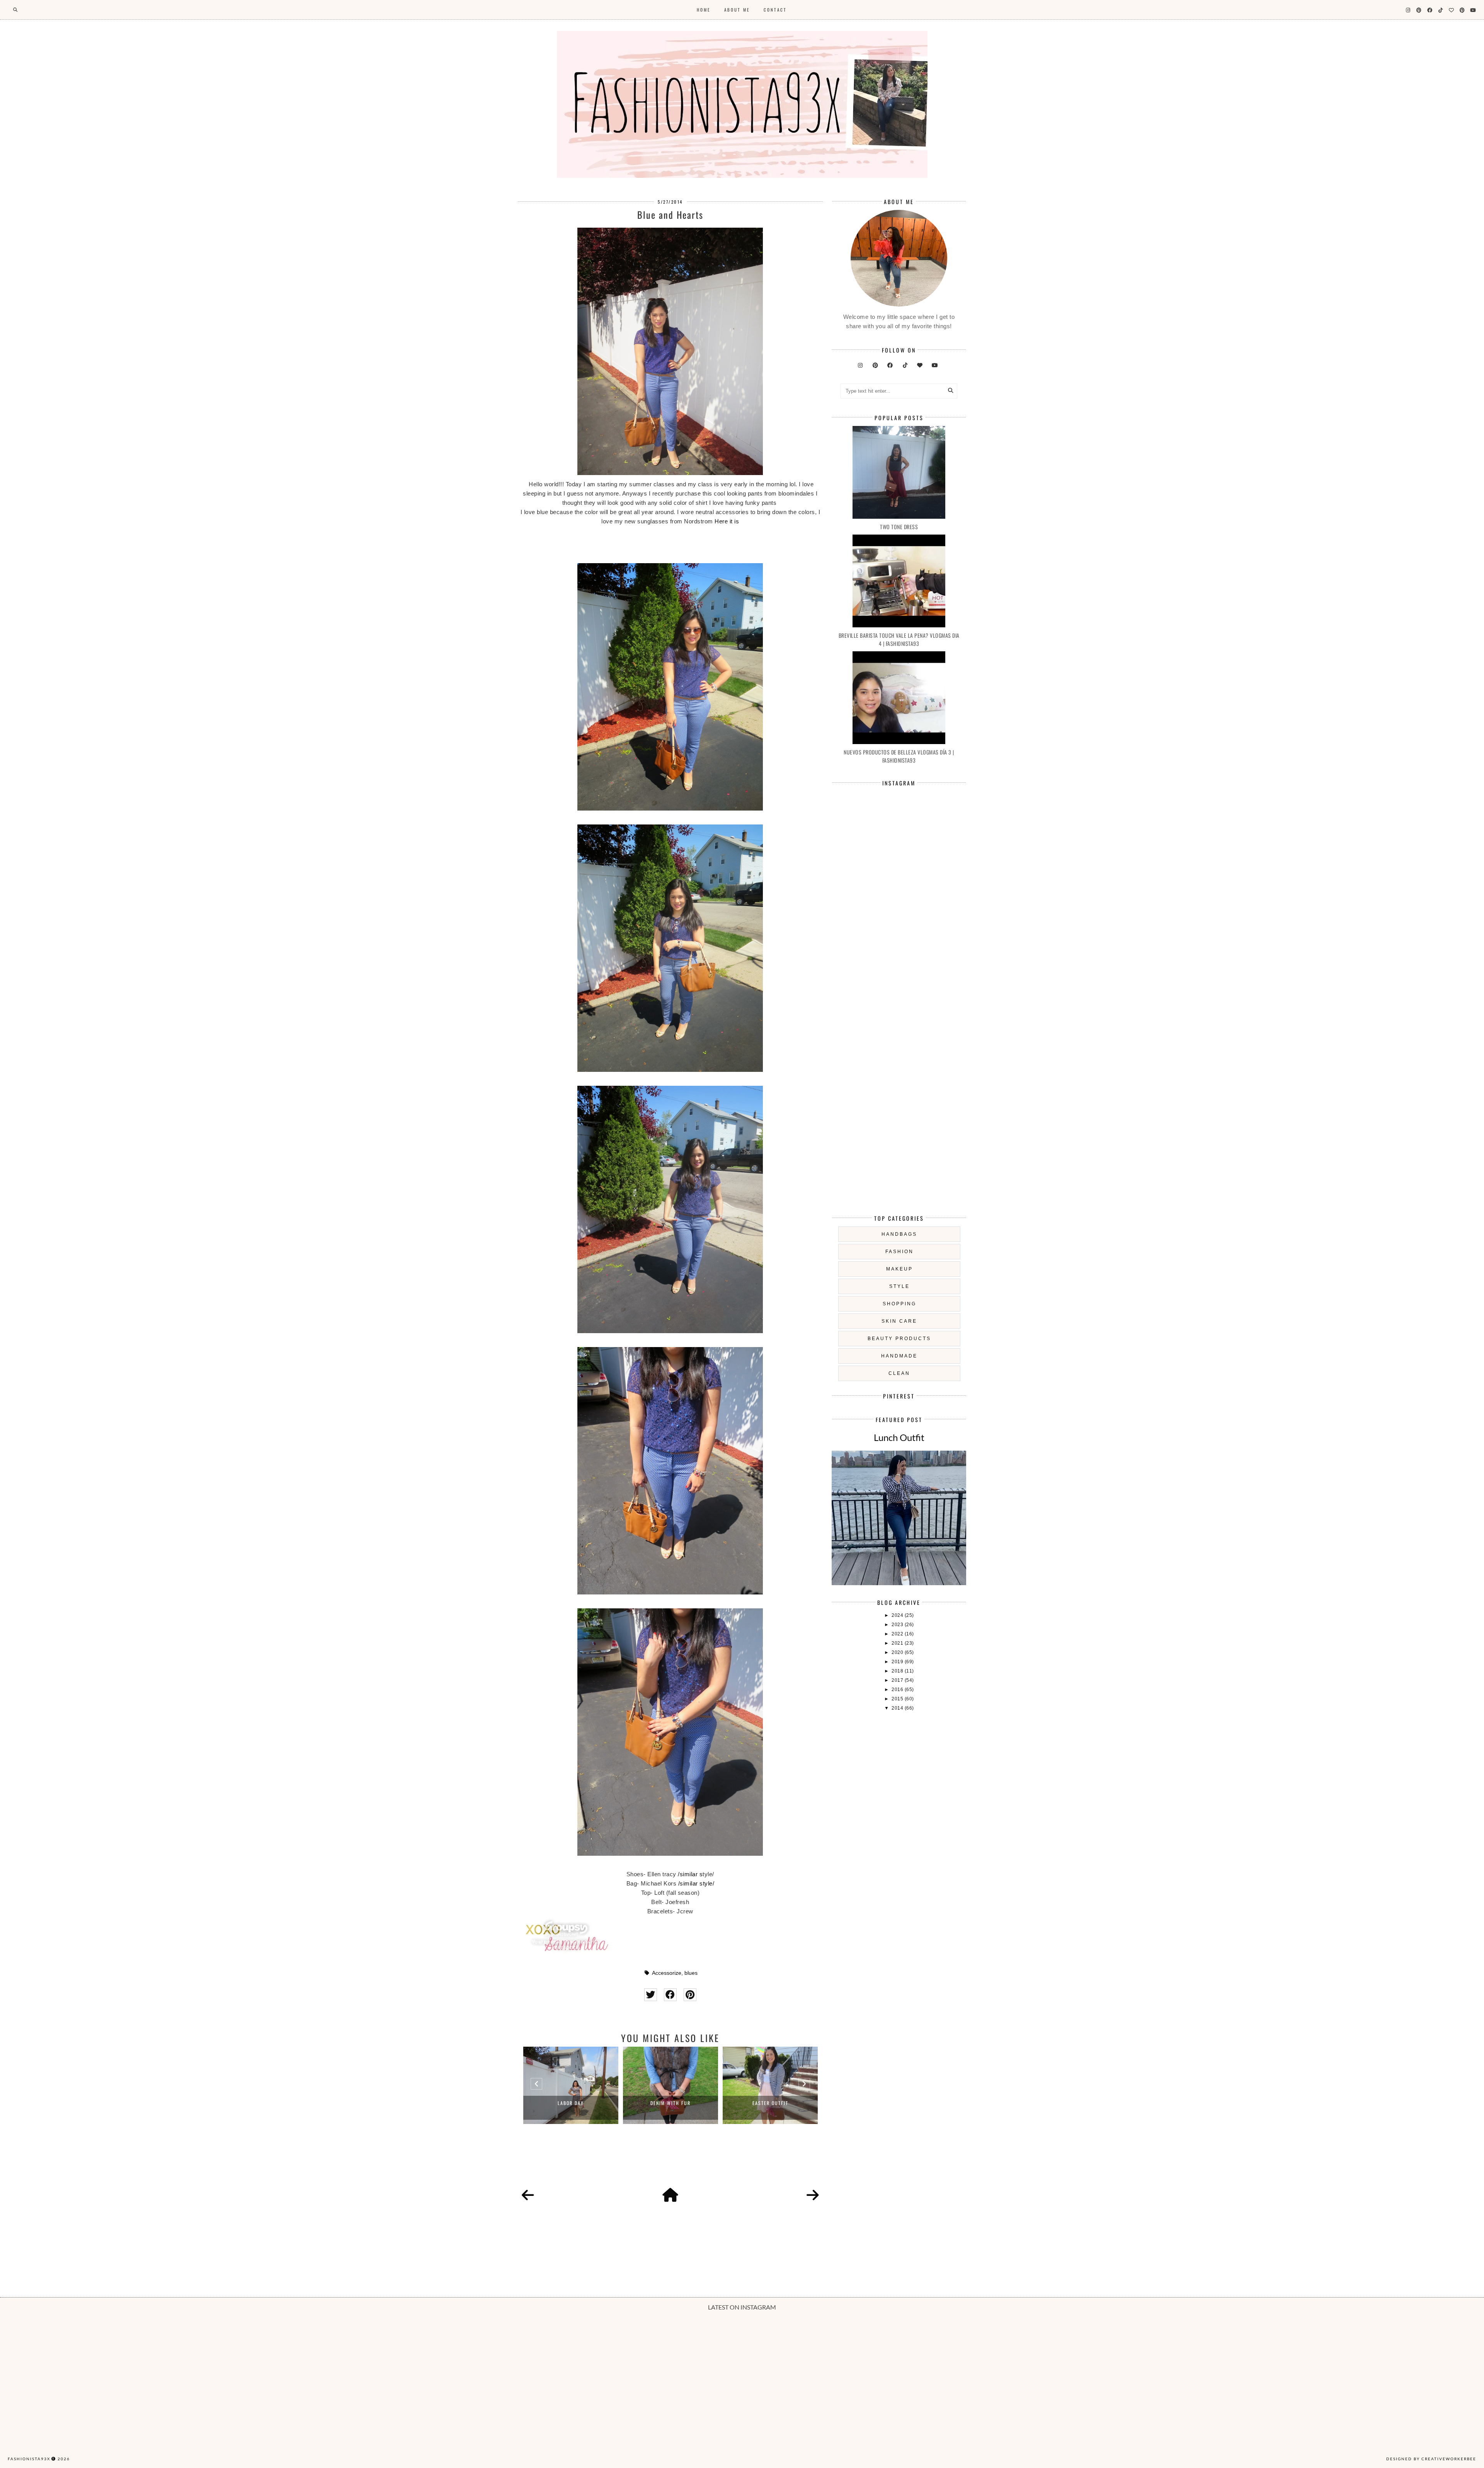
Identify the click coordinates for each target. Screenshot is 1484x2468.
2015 (898, 1699)
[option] (571, 2085)
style (899, 1286)
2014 (898, 1708)
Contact (775, 10)
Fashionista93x (29, 2459)
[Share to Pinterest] (690, 1995)
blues (691, 1973)
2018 (898, 1671)
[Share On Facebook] (670, 1995)
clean (899, 1373)
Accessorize (667, 1973)
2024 (898, 1615)
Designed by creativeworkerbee (1431, 2459)
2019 (898, 1662)
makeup (899, 1269)
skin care (899, 1321)
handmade (899, 1356)
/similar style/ (696, 1883)
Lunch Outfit (899, 1437)
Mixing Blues (770, 2103)
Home (704, 10)
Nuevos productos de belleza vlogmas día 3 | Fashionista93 (899, 756)
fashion (899, 1252)
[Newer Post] (528, 2195)
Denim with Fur (571, 2103)
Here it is (727, 521)
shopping (899, 1304)
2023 (898, 1625)
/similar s (690, 1874)
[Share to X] (651, 1995)
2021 (898, 1643)
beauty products (899, 1339)
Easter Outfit (671, 2103)
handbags (899, 1234)
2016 (898, 1690)
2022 (898, 1634)
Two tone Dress (899, 527)
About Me (737, 10)
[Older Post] (813, 2195)
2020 (898, 1652)
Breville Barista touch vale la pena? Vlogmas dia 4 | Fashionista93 (899, 639)
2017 (898, 1680)
